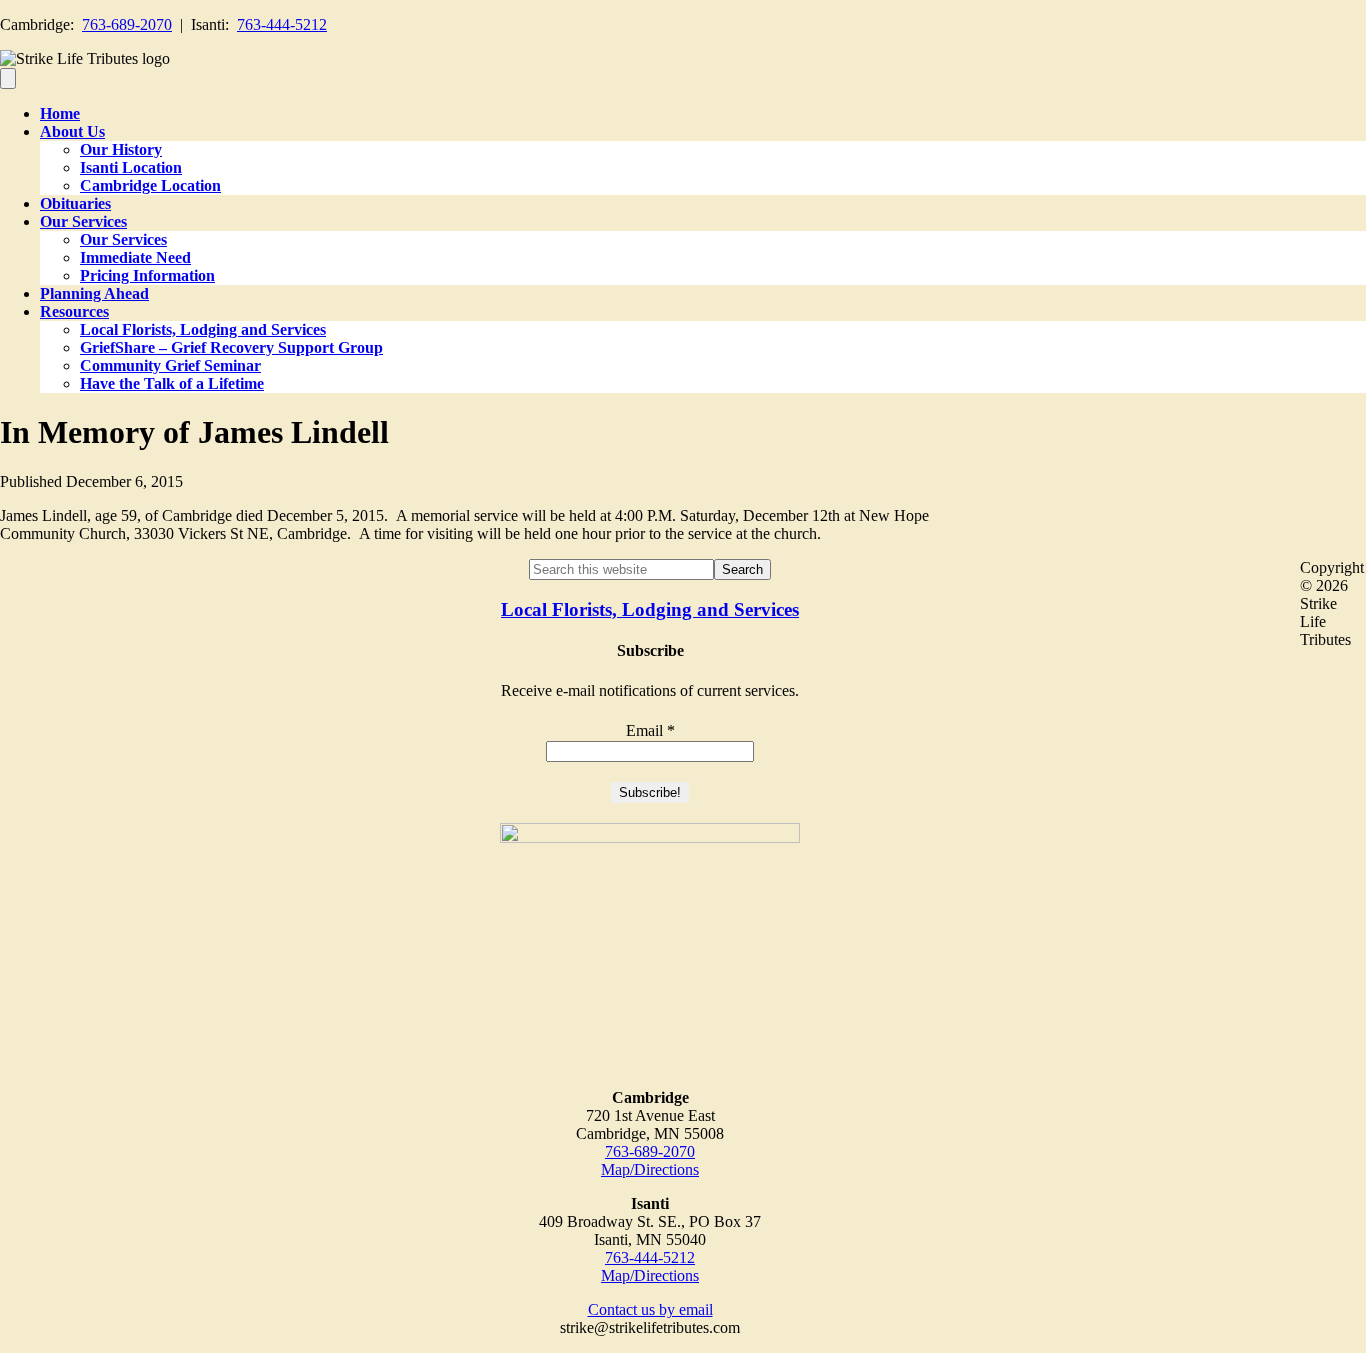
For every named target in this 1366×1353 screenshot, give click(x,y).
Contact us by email (650, 1309)
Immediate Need (135, 257)
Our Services (83, 221)
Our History (121, 149)
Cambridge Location (150, 185)
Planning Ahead (94, 293)
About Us (72, 131)
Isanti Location (131, 167)
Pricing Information (147, 275)
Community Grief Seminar (170, 365)
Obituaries (75, 203)
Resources (74, 311)
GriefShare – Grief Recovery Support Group (231, 347)
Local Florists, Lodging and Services (203, 329)
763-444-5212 (282, 24)
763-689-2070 (127, 24)
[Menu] (8, 78)
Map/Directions (650, 1169)
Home (60, 113)
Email (650, 730)
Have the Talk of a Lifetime (172, 383)
